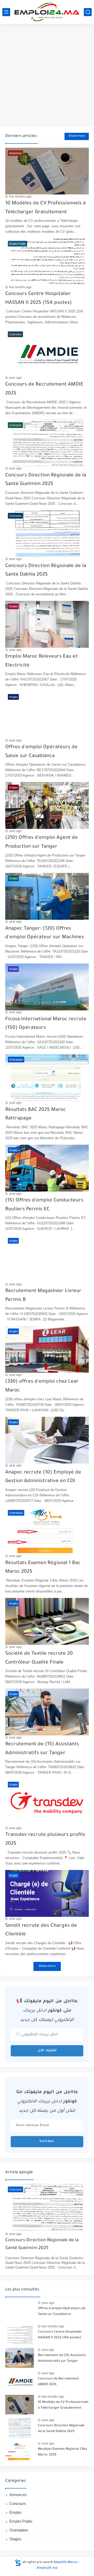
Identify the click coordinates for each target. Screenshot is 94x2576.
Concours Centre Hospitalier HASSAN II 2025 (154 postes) (60, 2335)
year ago (15, 378)
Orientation (19, 2530)
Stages (15, 2539)
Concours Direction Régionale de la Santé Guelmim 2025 (42, 2244)
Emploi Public (21, 2521)
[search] (88, 12)
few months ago (20, 197)
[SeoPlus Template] (18, 2563)
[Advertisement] (47, 76)
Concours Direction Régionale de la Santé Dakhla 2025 (61, 2429)
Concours (18, 2503)
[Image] (20, 2311)
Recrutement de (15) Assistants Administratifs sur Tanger (62, 2358)
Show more (77, 136)
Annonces (18, 2495)
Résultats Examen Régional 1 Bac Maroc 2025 (63, 2452)
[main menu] (6, 12)
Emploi (15, 2512)
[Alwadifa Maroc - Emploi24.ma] (47, 12)
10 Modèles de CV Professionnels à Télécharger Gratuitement (63, 2405)
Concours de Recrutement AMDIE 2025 (58, 2382)
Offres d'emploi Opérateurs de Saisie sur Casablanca (62, 2312)
